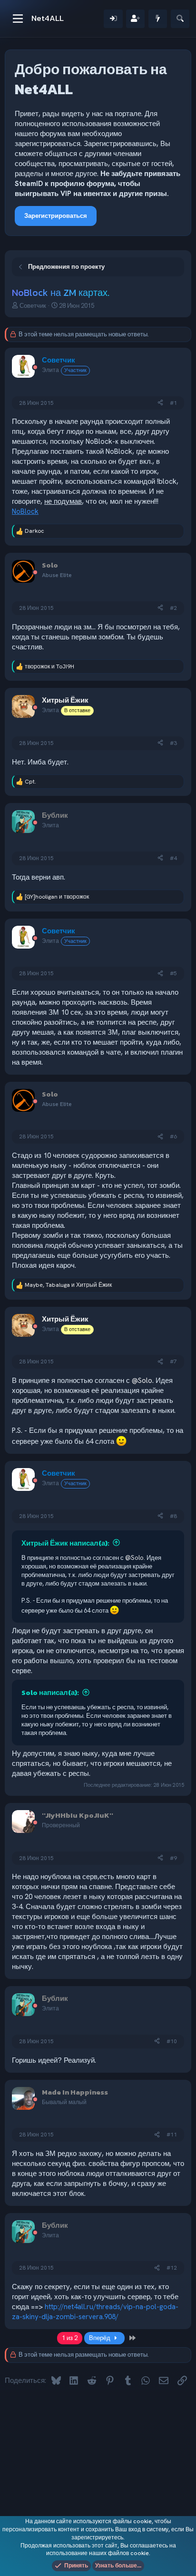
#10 (172, 2041)
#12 (172, 2268)
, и (68, 1285)
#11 (172, 2135)
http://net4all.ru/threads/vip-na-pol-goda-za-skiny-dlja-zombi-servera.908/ (95, 2312)
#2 (173, 608)
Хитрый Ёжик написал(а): (65, 1543)
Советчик (33, 306)
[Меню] (18, 19)
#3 (173, 743)
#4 (173, 858)
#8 (173, 1516)
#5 (173, 973)
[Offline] (35, 368)
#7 (173, 1361)
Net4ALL (48, 18)
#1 (173, 403)
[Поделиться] (160, 403)
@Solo (142, 1381)
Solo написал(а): (50, 1692)
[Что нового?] (158, 19)
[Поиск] (180, 19)
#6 (173, 1136)
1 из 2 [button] (70, 2338)
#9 (173, 1858)
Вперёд (100, 2338)
